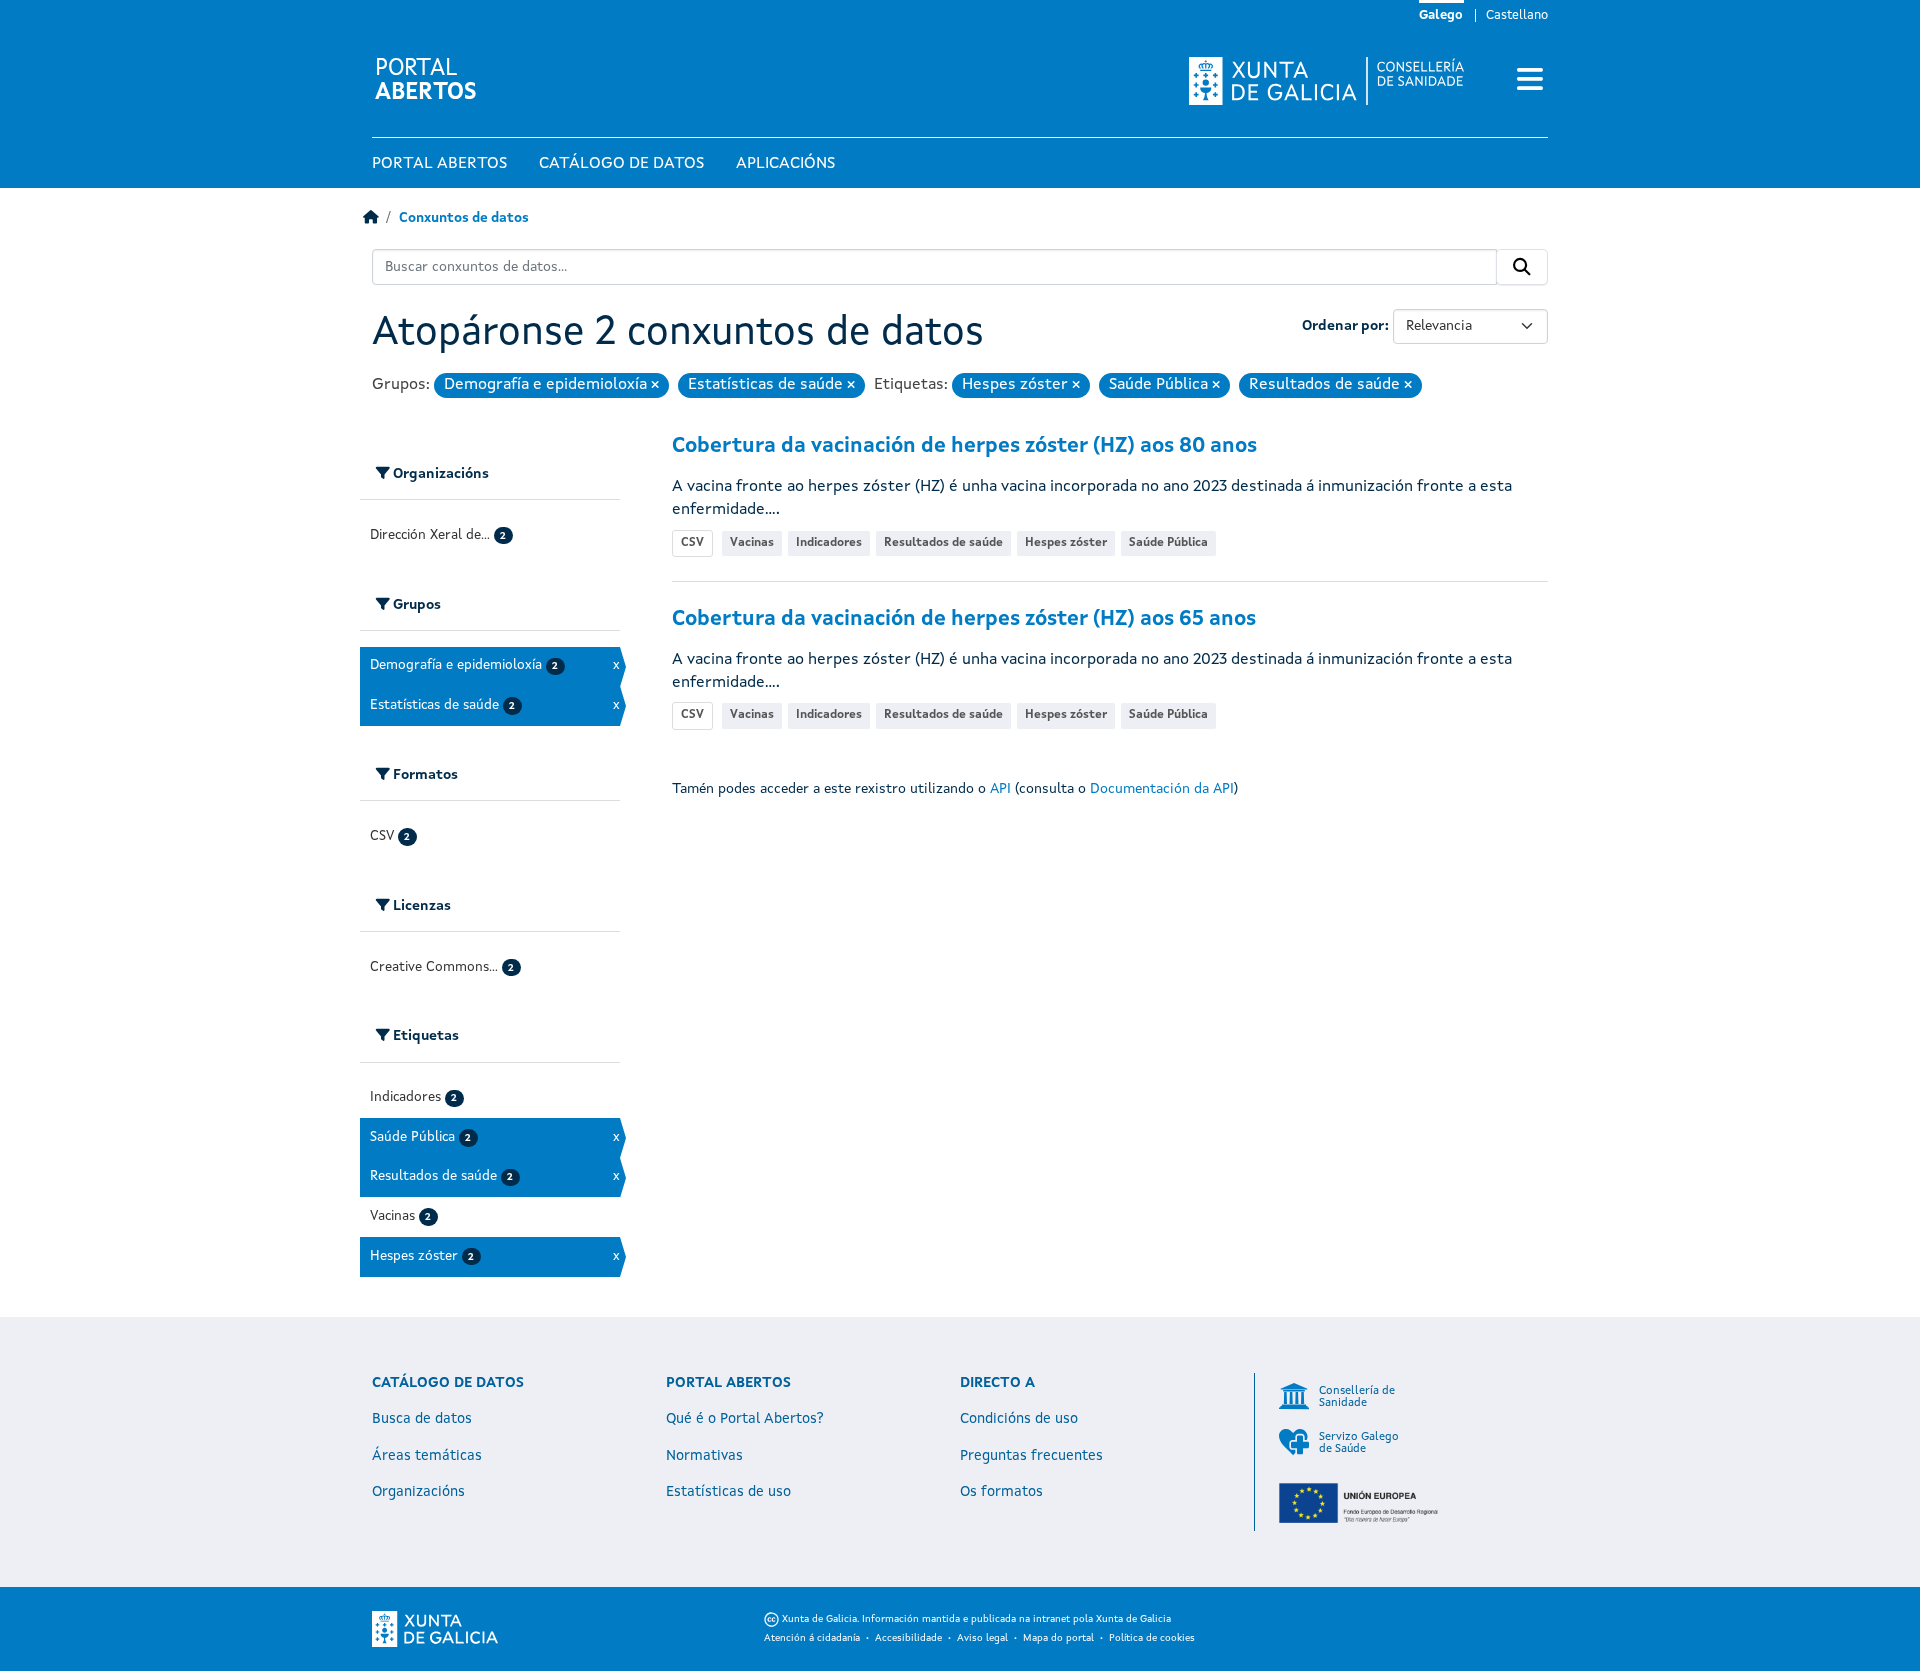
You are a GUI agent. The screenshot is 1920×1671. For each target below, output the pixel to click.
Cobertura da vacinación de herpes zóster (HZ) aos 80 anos (964, 446)
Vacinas (752, 543)
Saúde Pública (1168, 543)
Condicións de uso (1019, 1419)
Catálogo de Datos (621, 164)
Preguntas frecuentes (1031, 1456)
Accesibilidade (908, 1638)
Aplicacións (785, 164)
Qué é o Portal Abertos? (745, 1419)
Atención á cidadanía (812, 1638)
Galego (1441, 15)
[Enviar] (1522, 267)
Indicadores (829, 543)
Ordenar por (1343, 326)
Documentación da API (1162, 789)
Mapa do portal (1058, 1638)
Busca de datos (422, 1419)
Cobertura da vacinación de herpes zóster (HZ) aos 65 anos (964, 619)
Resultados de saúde (943, 543)
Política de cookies (1152, 1638)
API (1000, 789)
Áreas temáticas (427, 1456)
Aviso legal (982, 1638)
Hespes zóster (1066, 543)
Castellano (1517, 15)
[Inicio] (370, 218)
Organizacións (418, 1492)
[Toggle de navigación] (1530, 81)
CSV (692, 543)
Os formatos (1001, 1492)
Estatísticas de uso (728, 1492)
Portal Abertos (439, 164)
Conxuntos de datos (464, 218)
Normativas (704, 1456)
